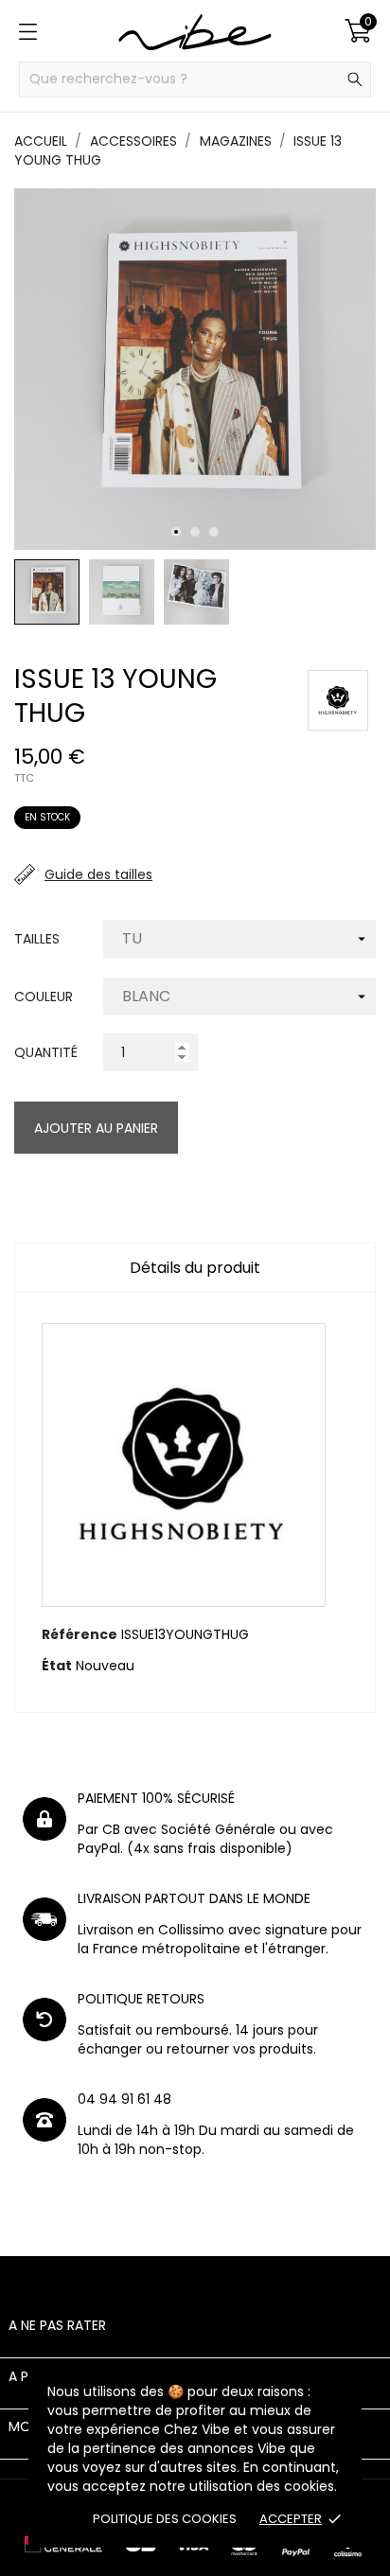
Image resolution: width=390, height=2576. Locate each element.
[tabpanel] (195, 369)
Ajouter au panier (96, 1128)
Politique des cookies (165, 2519)
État (57, 1666)
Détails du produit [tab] (195, 1268)
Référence (80, 1634)
